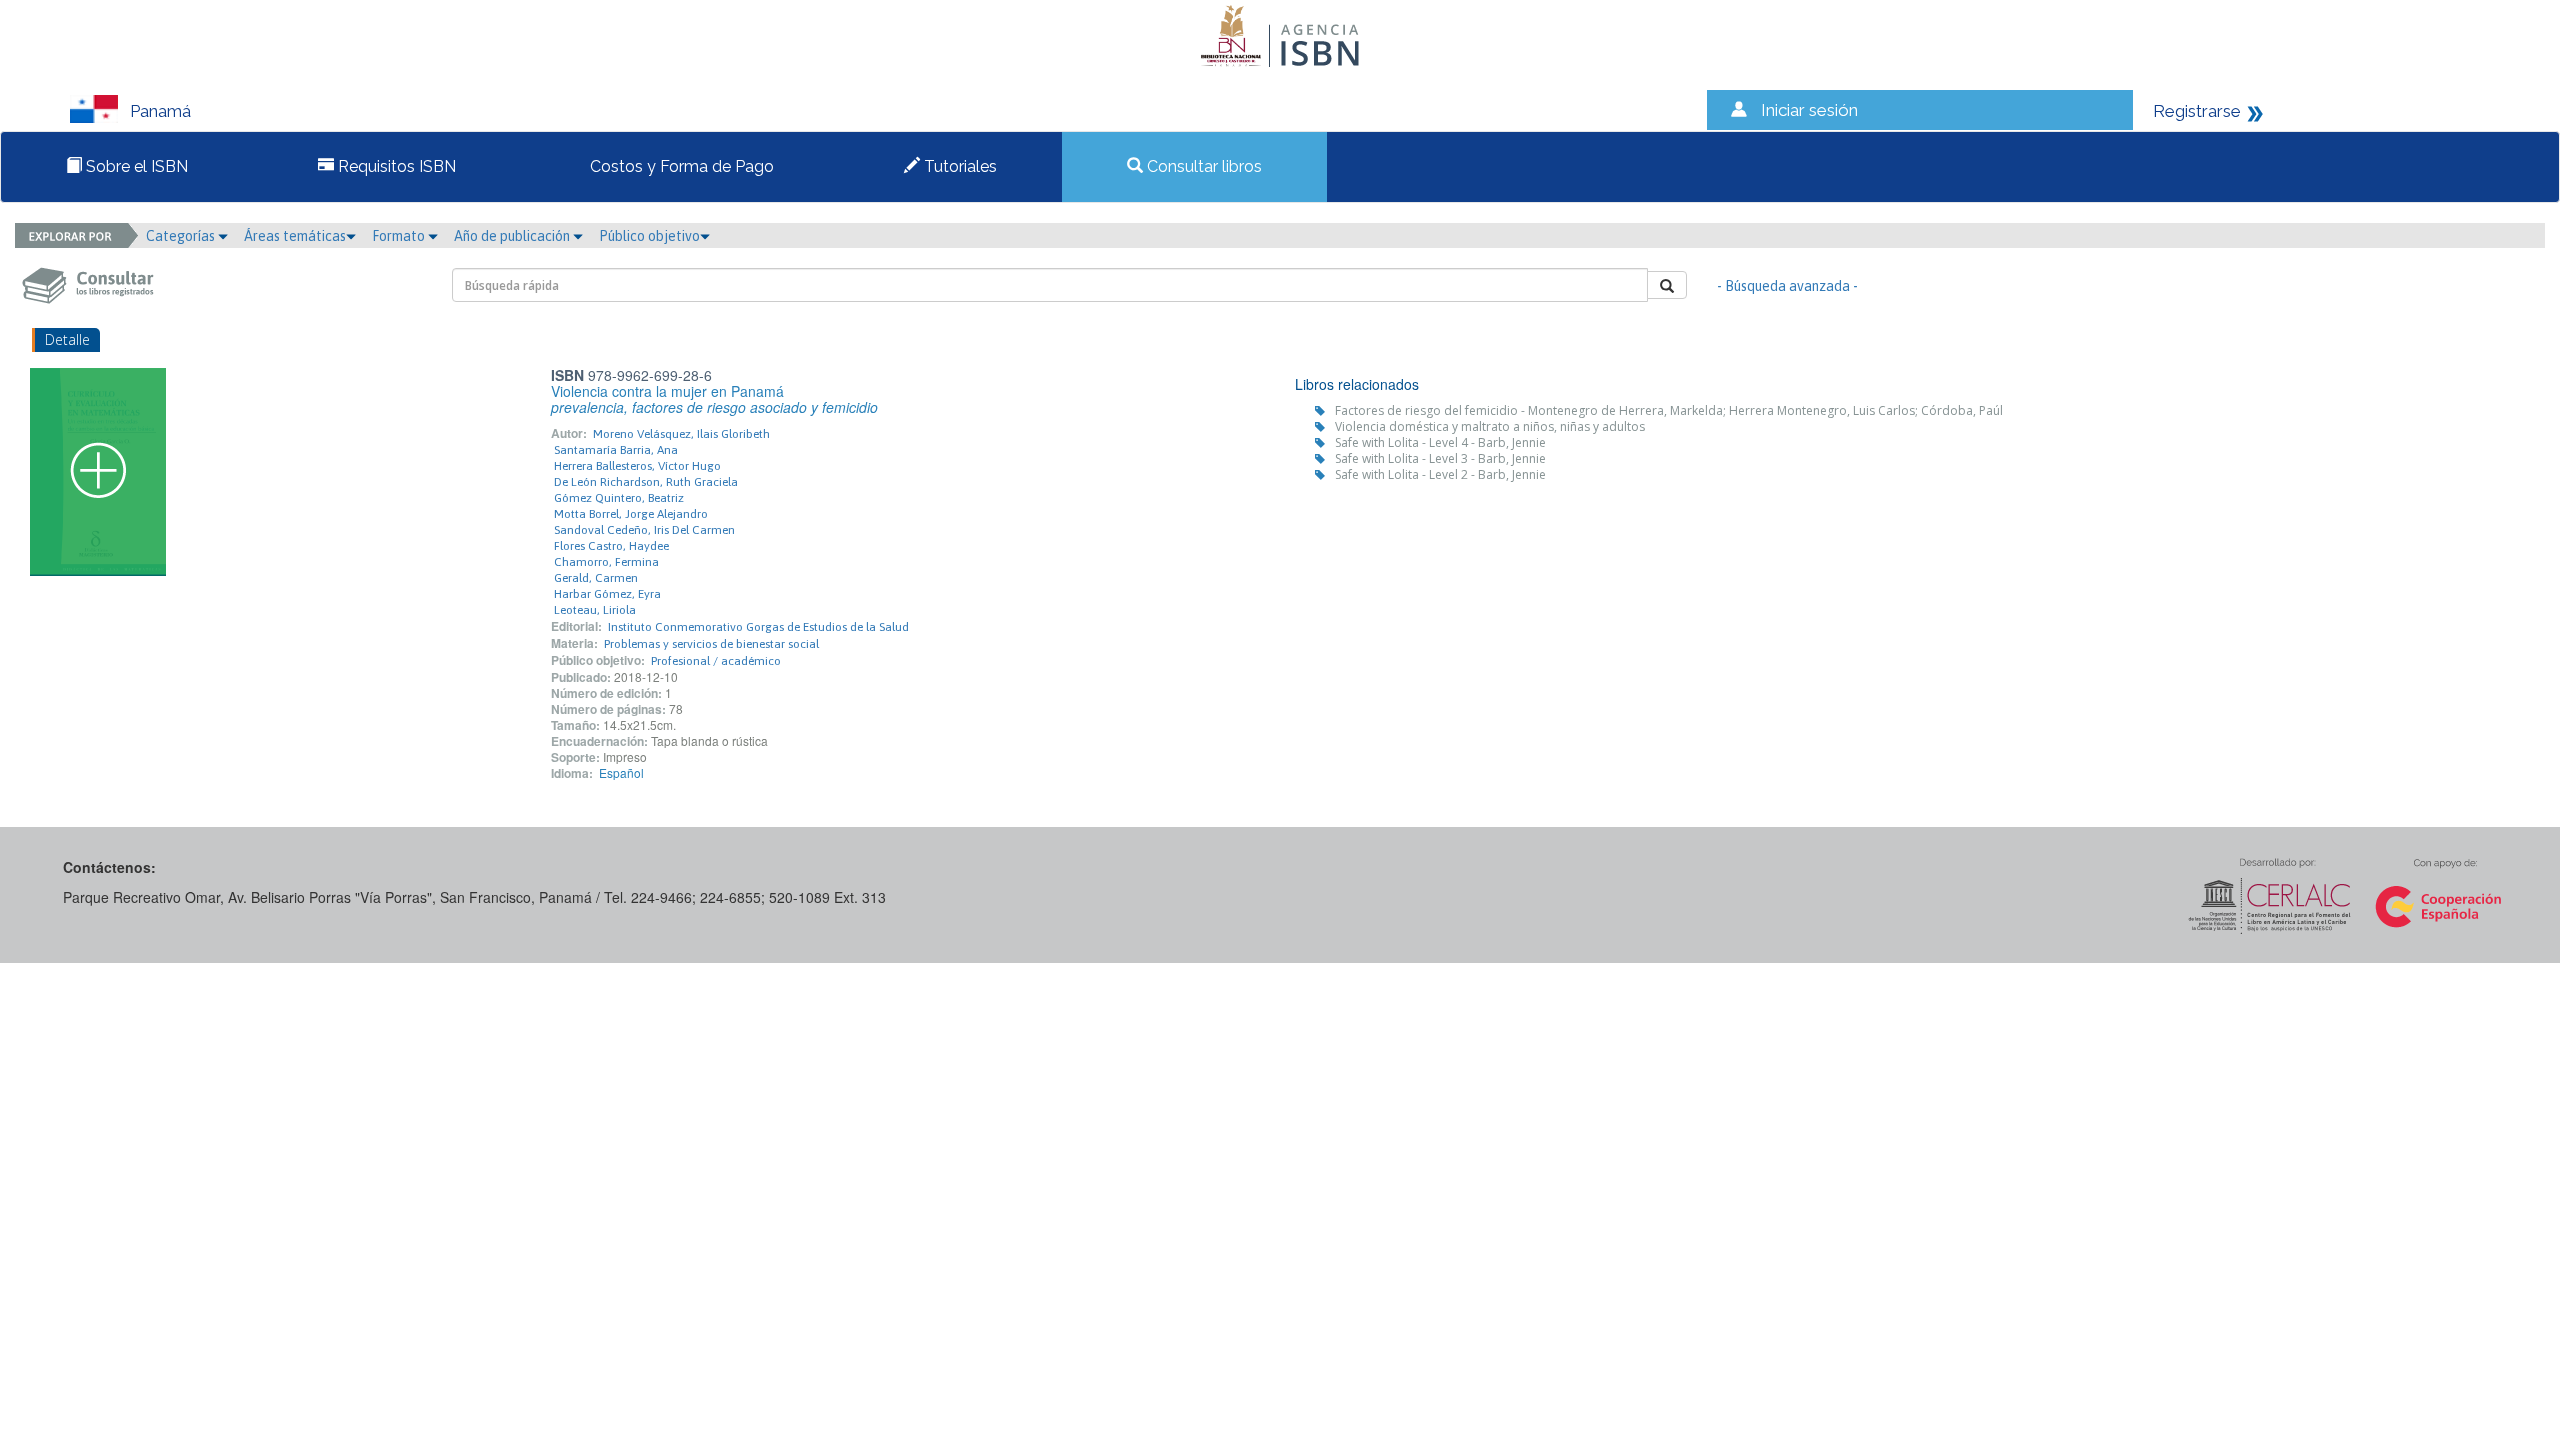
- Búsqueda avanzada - (1787, 286)
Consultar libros (1202, 166)
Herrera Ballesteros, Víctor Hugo (637, 466)
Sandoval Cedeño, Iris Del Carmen (644, 530)
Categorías (182, 236)
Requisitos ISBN (395, 166)
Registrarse (2197, 111)
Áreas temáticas (295, 236)
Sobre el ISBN (135, 166)
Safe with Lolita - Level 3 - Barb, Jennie (1440, 458)
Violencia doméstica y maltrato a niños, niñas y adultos (1490, 426)
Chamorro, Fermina (606, 562)
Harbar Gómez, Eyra (607, 594)
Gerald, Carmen (596, 578)
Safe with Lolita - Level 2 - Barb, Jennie (1440, 474)
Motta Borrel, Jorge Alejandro (631, 514)
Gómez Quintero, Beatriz (619, 498)
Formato (400, 236)
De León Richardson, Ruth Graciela (646, 482)
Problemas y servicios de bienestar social (711, 644)
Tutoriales (958, 166)
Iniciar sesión (1809, 110)
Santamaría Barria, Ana (616, 450)
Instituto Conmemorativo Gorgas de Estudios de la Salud (758, 627)
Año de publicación (513, 236)
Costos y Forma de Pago (680, 166)
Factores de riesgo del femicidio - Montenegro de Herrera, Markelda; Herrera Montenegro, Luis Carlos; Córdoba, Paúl (1669, 410)
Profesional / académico (716, 661)
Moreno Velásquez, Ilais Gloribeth (681, 434)
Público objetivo (649, 236)
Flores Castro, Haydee (611, 546)
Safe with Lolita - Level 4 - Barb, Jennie (1440, 442)
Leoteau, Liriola (595, 610)
